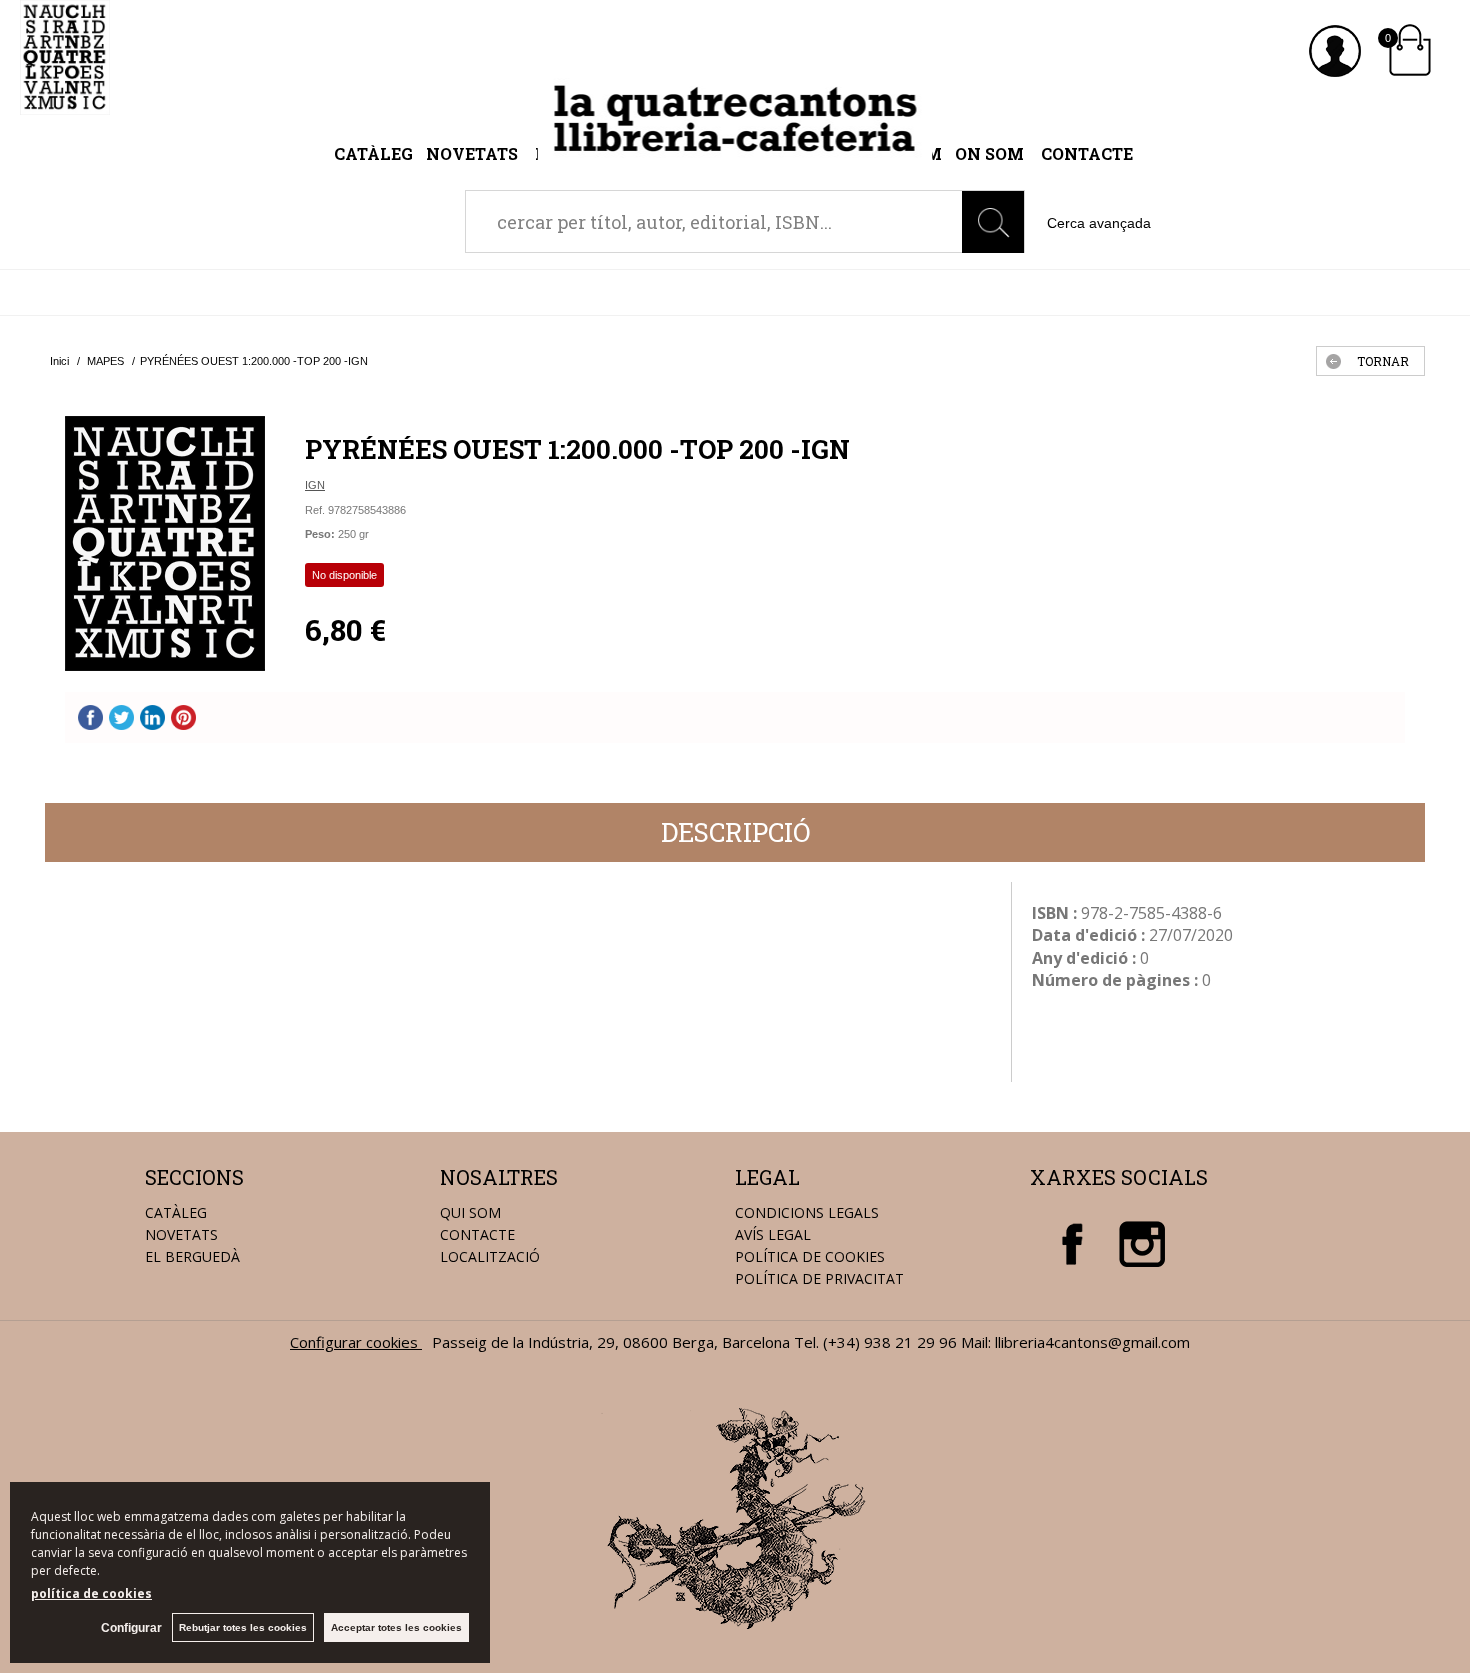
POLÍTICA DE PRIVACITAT (819, 1278)
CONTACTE (477, 1234)
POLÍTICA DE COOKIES (810, 1256)
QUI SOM (470, 1212)
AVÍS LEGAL (773, 1234)
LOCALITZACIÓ (490, 1256)
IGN (315, 485)
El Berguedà (192, 1256)
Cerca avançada (1099, 223)
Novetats (474, 153)
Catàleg (373, 153)
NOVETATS (181, 1234)
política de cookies (91, 1593)
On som (989, 153)
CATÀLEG (176, 1212)
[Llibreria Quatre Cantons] (65, 104)
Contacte (1087, 153)
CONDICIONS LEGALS (807, 1212)
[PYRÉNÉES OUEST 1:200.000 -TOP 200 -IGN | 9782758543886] (165, 543)
